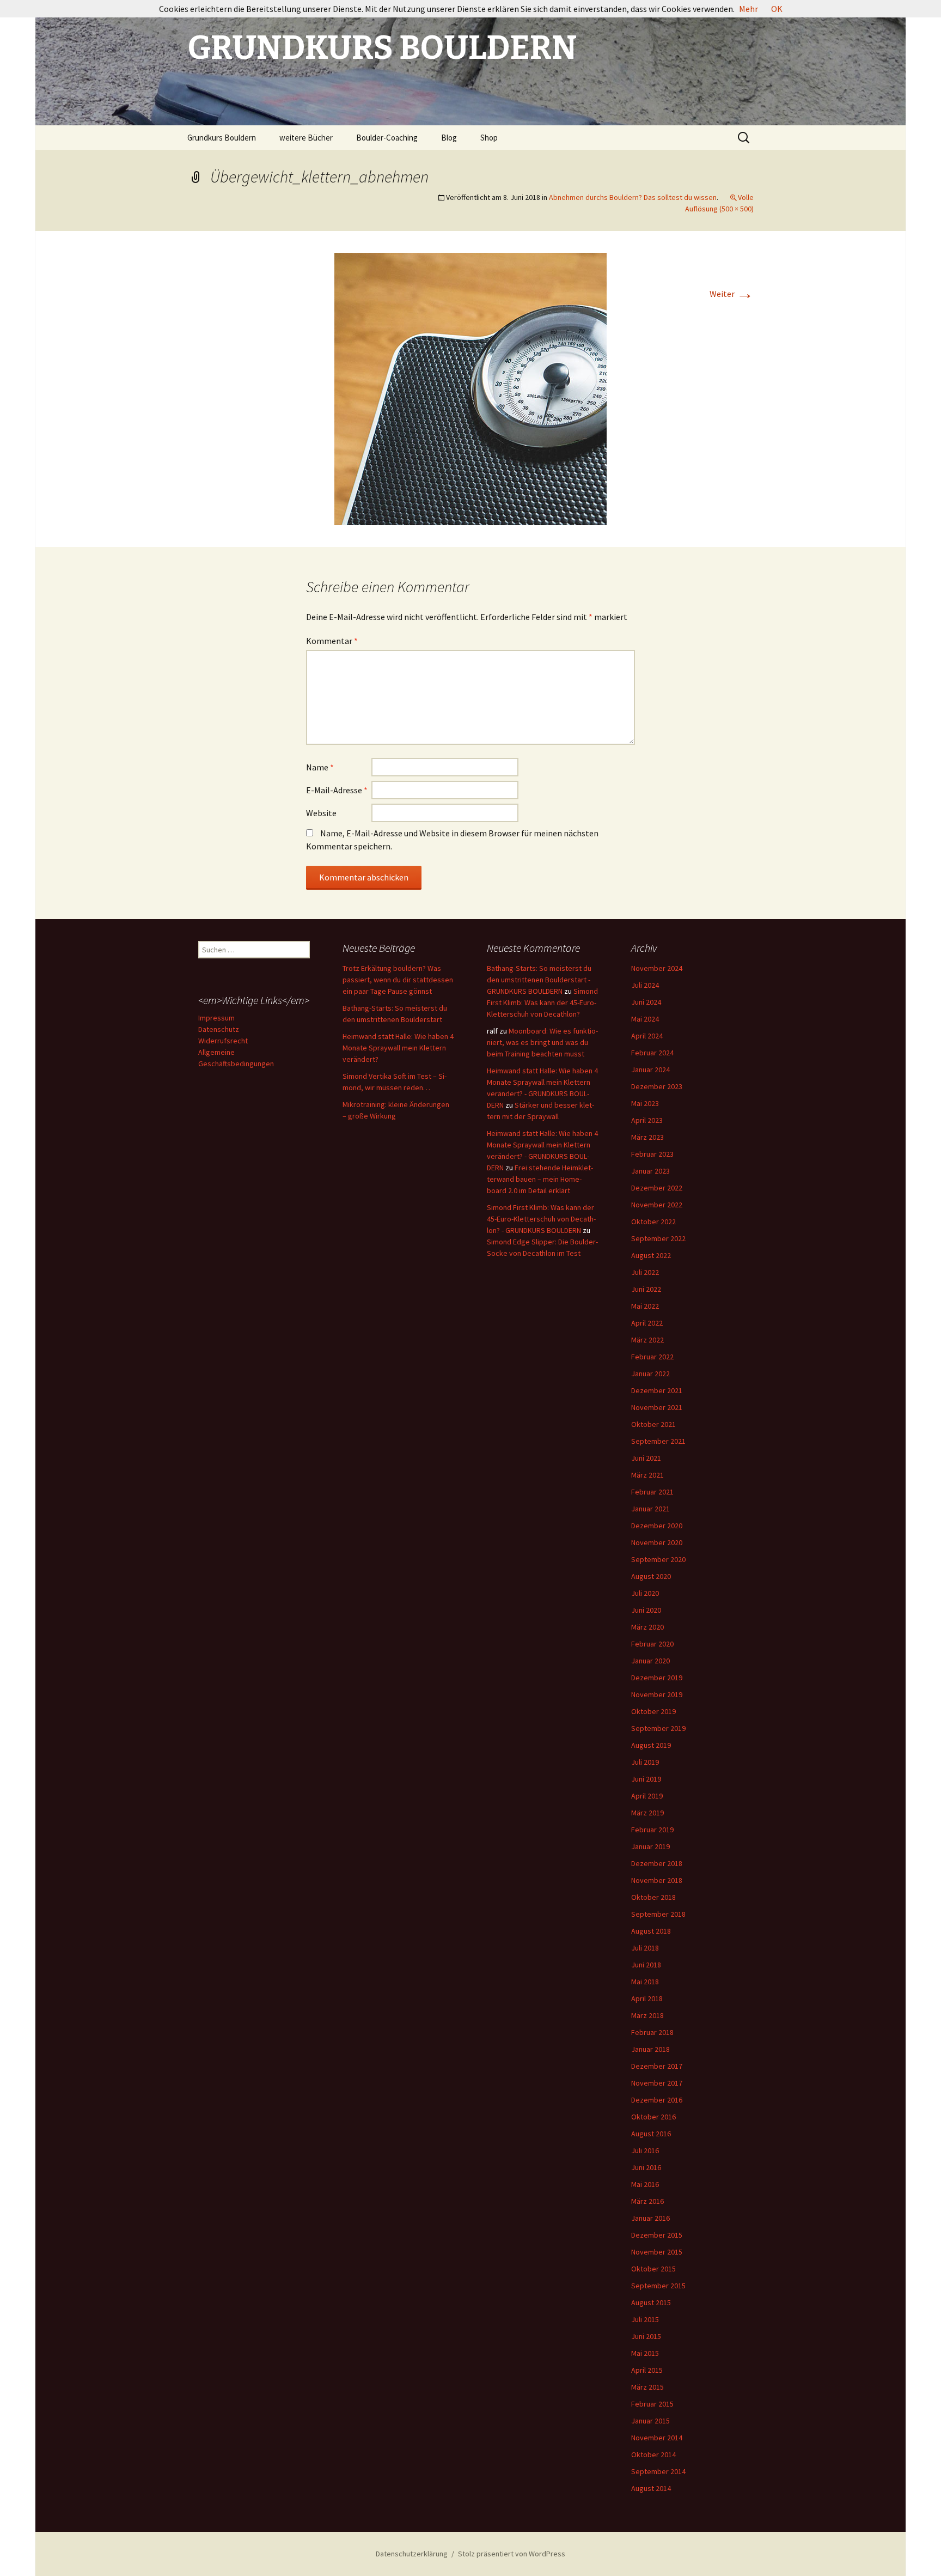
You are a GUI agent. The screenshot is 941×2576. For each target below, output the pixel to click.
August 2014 (651, 2488)
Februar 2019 (652, 1830)
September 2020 (658, 1559)
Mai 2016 (645, 2184)
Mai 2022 (645, 1306)
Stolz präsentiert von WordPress (512, 2554)
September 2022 (658, 1238)
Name (320, 767)
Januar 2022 (650, 1374)
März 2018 (647, 2015)
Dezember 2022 (657, 1188)
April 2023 (647, 1120)
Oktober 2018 (653, 1897)
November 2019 (657, 1694)
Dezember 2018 (657, 1863)
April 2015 (647, 2370)
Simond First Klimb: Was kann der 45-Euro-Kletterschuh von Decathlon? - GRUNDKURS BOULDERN (541, 1219)
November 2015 (657, 2252)
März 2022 (647, 1340)
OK (777, 9)
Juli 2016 (645, 2150)
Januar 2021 (650, 1509)
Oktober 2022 (653, 1222)
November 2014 (657, 2438)
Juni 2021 (646, 1458)
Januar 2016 (650, 2218)
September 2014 (658, 2471)
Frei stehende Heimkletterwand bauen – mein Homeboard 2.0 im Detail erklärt (540, 1179)
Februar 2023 (652, 1154)
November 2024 (657, 968)
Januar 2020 (650, 1661)
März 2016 (647, 2201)
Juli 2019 (645, 1762)
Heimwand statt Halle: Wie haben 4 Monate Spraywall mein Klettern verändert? (398, 1048)
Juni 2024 (646, 1002)
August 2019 (651, 1745)
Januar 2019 (650, 1846)
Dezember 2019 (657, 1678)
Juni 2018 (646, 1965)
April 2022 (647, 1323)
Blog (449, 138)
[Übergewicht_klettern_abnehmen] (471, 388)
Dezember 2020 (657, 1526)
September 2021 (658, 1441)
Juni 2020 (646, 1610)
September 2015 (658, 2286)
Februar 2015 (652, 2404)
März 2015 (647, 2387)
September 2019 (658, 1728)
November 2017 (657, 2083)
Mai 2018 (645, 1982)
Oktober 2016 (653, 2117)
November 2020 (657, 1542)
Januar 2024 (650, 1070)
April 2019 (647, 1796)
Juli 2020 (645, 1593)
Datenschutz (219, 1029)
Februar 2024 (652, 1053)
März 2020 (647, 1627)
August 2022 (651, 1255)
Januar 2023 (650, 1171)
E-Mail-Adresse (337, 790)
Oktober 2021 (653, 1424)
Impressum (216, 1018)
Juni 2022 (646, 1289)
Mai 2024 (645, 1019)
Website (321, 813)
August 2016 (651, 2134)
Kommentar (332, 641)
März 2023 (647, 1137)
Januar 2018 (650, 2049)
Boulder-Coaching (387, 138)
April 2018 (647, 1998)
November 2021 (657, 1407)
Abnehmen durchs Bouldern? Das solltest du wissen (633, 197)
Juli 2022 (645, 1272)
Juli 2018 (645, 1948)
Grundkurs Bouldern (222, 138)
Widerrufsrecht (223, 1041)
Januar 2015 (650, 2421)
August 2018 (651, 1931)
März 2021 (647, 1475)
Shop (489, 138)
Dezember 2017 (657, 2066)
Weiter (732, 294)
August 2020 (651, 1576)
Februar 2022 (652, 1357)
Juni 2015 (646, 2336)
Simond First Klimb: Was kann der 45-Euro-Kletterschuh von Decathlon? (542, 1003)
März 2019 (647, 1813)
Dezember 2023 (657, 1086)
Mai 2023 (645, 1103)
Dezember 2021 (657, 1390)
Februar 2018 (652, 2032)
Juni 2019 (646, 1779)
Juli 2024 (645, 985)
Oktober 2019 (653, 1711)
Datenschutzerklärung (412, 2554)
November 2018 (657, 1880)
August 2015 (651, 2302)
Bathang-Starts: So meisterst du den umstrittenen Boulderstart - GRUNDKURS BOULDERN (539, 980)
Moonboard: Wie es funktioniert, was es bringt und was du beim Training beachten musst (542, 1042)
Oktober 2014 (653, 2455)
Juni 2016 (646, 2167)
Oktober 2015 (653, 2269)
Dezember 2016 (657, 2100)
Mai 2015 (645, 2353)
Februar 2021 (652, 1492)
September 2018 (658, 1914)
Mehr (748, 9)
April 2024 (647, 1036)
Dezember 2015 (657, 2235)
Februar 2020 (652, 1644)
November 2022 (657, 1205)
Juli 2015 (645, 2319)
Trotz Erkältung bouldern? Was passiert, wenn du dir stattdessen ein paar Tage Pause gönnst (398, 980)
